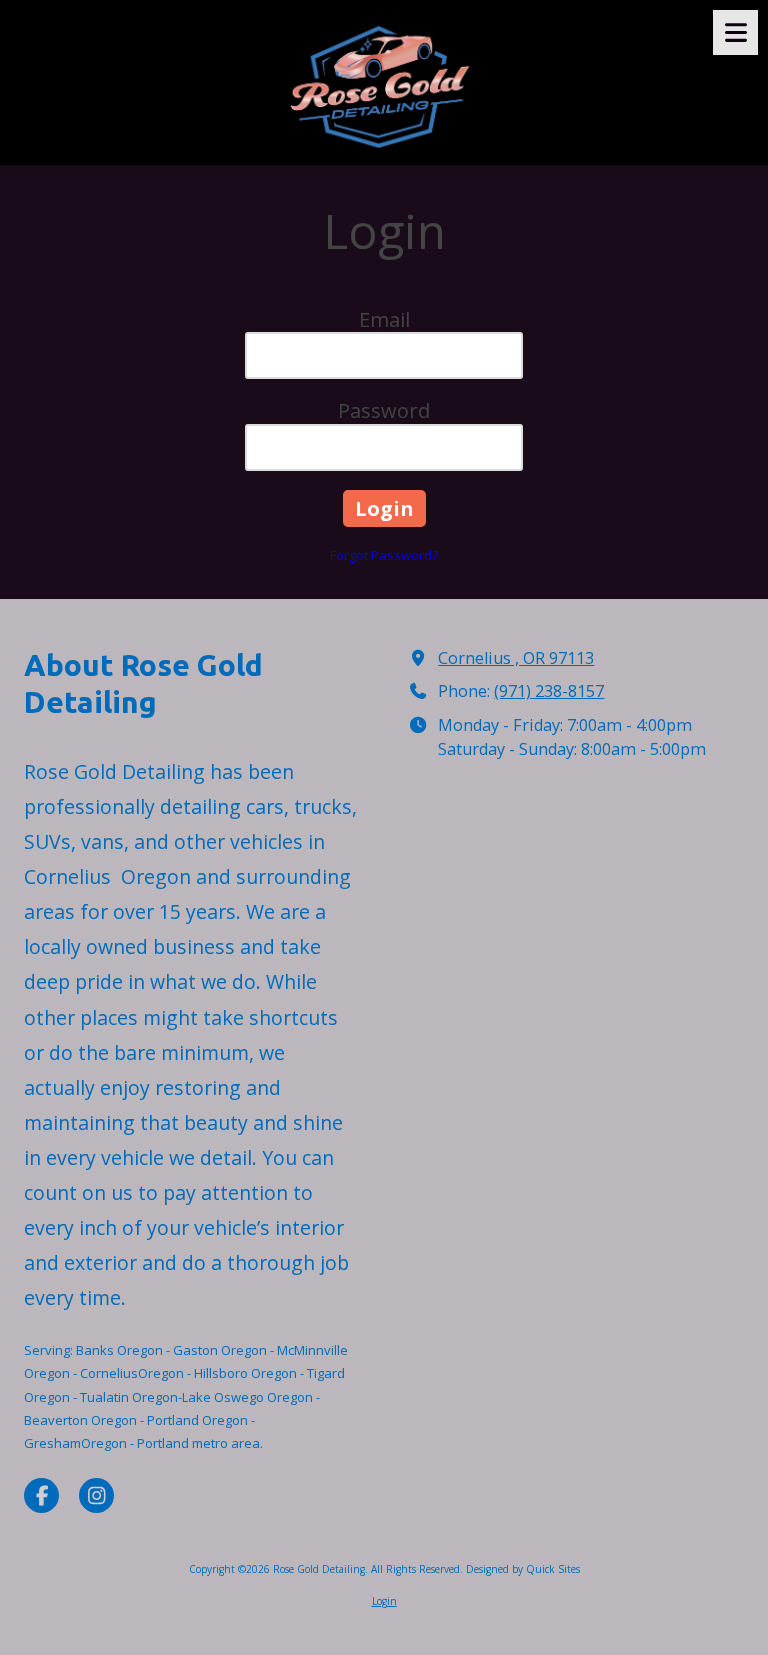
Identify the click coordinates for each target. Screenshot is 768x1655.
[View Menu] (735, 32)
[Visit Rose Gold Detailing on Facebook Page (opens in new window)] (41, 1495)
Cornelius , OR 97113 (516, 658)
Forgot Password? (384, 555)
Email (384, 319)
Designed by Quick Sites (523, 1569)
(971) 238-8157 (549, 691)
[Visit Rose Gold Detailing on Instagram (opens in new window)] (96, 1495)
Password (384, 410)
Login (384, 1601)
